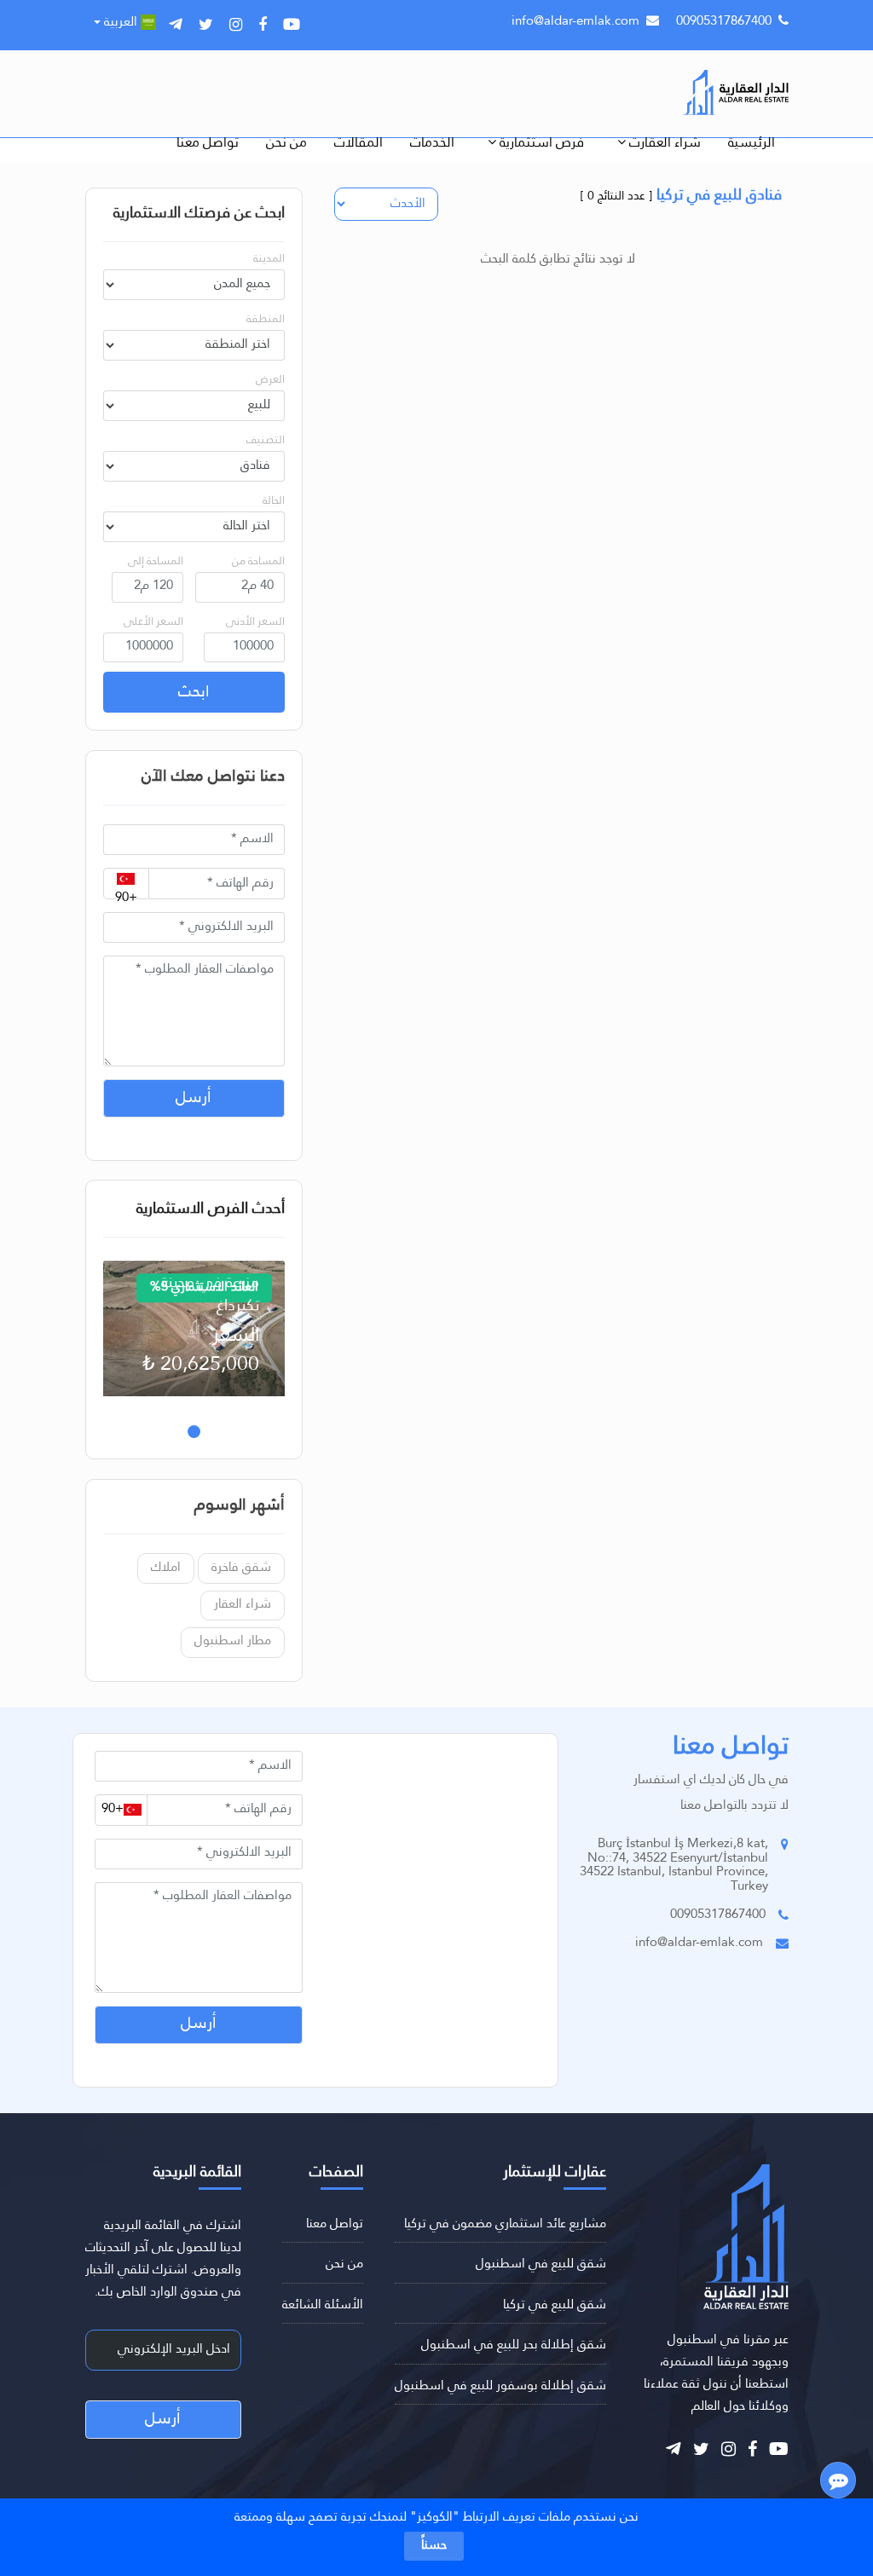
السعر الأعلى (153, 622)
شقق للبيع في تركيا (555, 2305)
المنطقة (266, 319)
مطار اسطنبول (233, 1641)
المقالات (358, 143)
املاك (166, 1568)
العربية (121, 23)
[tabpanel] (194, 1329)
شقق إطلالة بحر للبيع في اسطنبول (514, 2345)
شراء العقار (243, 1605)
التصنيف (266, 440)
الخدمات (432, 143)
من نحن (286, 143)
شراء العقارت (663, 143)
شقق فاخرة (241, 1568)
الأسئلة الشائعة (323, 2305)
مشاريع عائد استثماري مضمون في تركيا (505, 2224)
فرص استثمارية (540, 143)
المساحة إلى (156, 561)
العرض (270, 380)
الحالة (274, 501)
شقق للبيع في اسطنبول (541, 2264)
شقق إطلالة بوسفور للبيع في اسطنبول (500, 2386)
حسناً (434, 2546)
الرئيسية (752, 143)
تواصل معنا (208, 143)
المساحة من (258, 561)
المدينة (269, 259)
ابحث (194, 692)
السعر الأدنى (255, 622)
